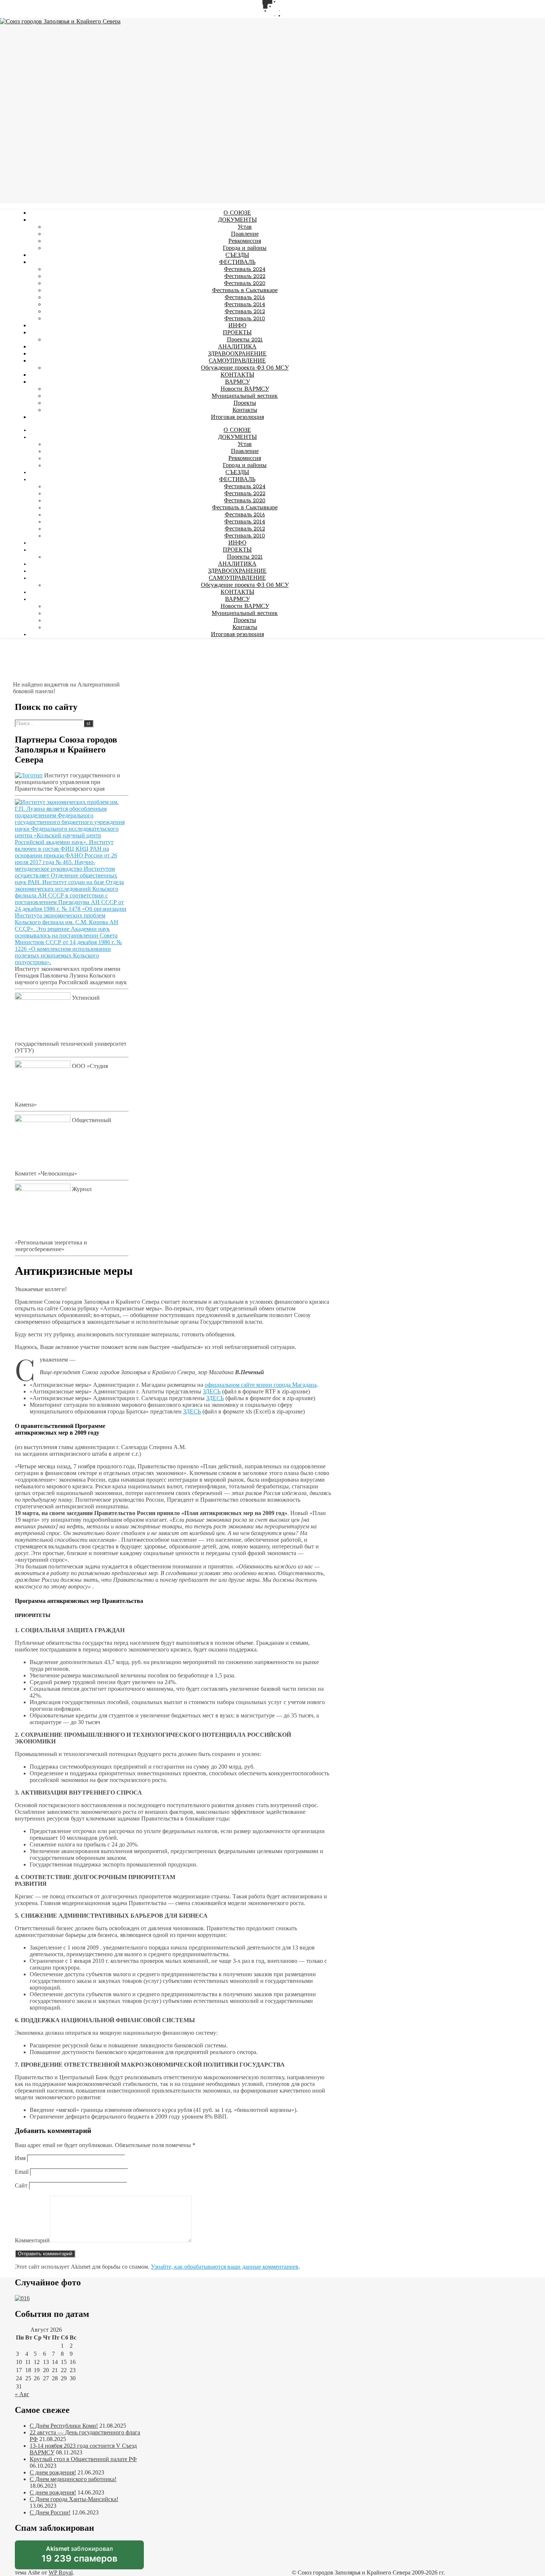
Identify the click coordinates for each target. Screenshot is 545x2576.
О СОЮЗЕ (237, 213)
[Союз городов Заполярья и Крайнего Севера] (60, 22)
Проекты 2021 (245, 340)
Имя (20, 2158)
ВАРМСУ (237, 382)
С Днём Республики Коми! (64, 2426)
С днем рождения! (53, 2472)
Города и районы (245, 248)
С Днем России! (50, 2512)
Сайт (21, 2185)
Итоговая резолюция (237, 417)
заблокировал (80, 2557)
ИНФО (237, 326)
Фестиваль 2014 (245, 305)
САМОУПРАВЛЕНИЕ (237, 361)
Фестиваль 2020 (245, 284)
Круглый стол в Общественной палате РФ (83, 2459)
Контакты (245, 410)
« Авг (22, 2394)
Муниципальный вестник (245, 396)
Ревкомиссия (245, 241)
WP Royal (61, 2572)
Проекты (245, 403)
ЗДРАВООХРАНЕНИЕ (237, 354)
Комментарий (32, 2240)
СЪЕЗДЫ (237, 255)
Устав (245, 227)
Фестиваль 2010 (245, 319)
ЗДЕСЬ (212, 1391)
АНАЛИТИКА (237, 347)
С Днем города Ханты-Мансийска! (74, 2499)
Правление (245, 234)
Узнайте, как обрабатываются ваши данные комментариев (225, 2267)
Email (22, 2172)
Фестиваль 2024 (245, 269)
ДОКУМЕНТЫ (237, 220)
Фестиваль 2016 (245, 298)
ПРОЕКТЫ (237, 333)
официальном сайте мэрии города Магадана (261, 1385)
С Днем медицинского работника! (73, 2479)
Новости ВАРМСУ (245, 389)
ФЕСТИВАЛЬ (237, 262)
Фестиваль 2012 (245, 312)
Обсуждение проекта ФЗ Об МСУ (245, 368)
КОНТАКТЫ (237, 375)
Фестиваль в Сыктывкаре (245, 291)
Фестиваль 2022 (245, 277)
